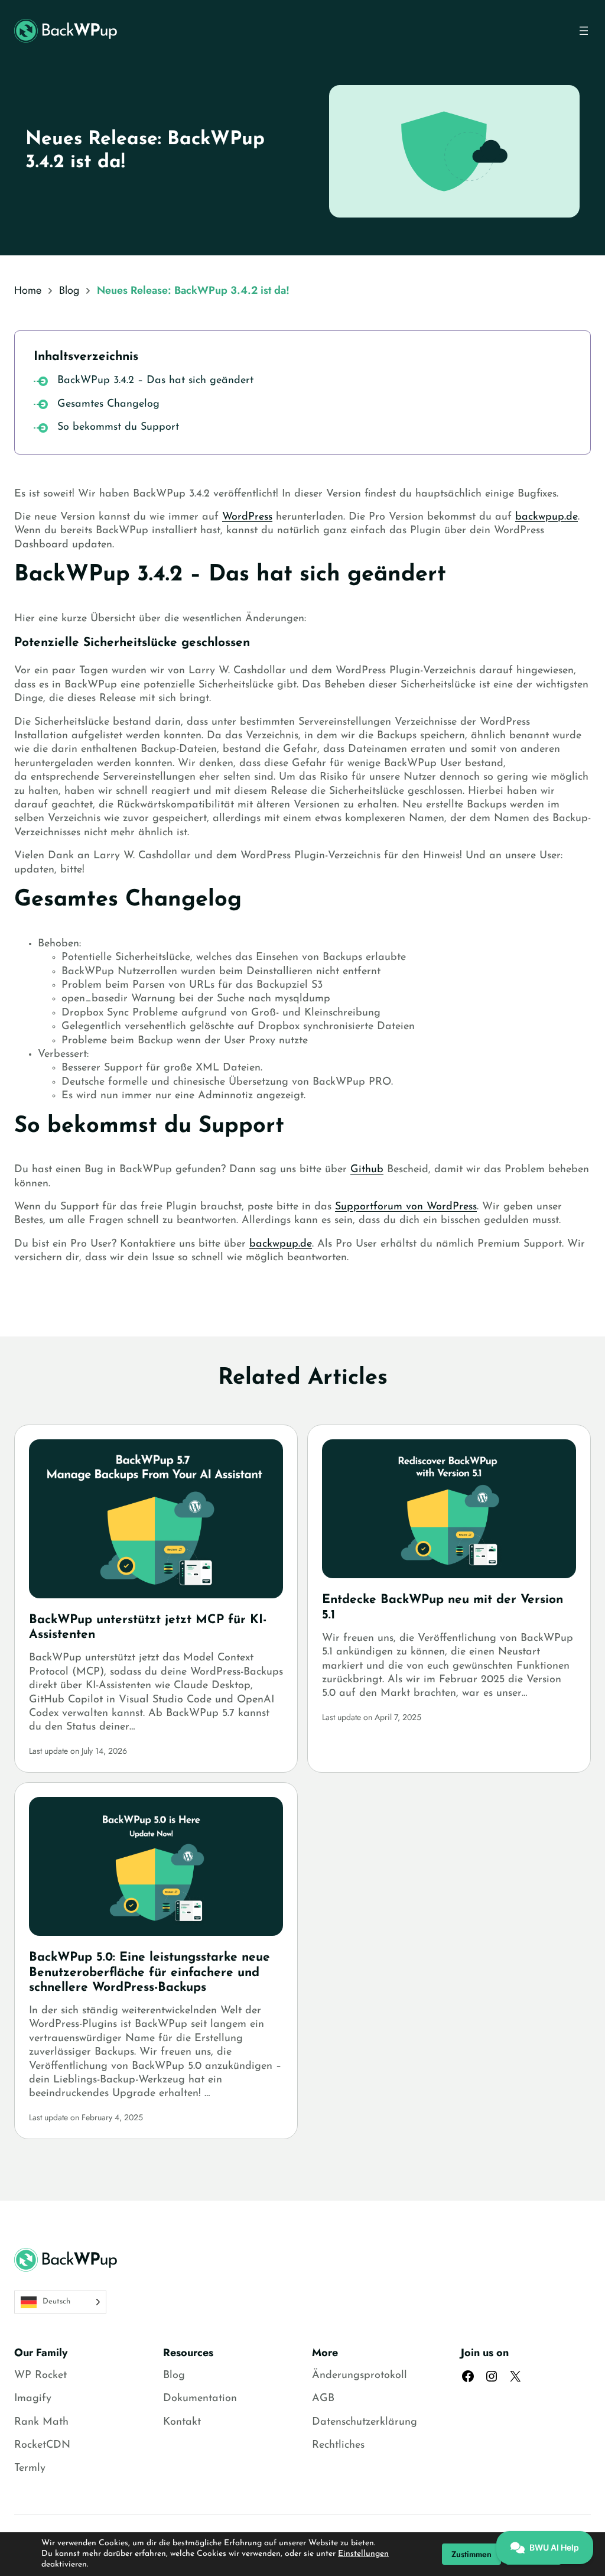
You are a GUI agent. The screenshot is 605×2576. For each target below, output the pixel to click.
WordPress (247, 517)
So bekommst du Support (118, 427)
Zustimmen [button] (471, 2554)
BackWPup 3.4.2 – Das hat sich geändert (155, 381)
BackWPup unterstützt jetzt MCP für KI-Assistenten (148, 1627)
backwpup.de (547, 517)
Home (28, 290)
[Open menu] (584, 31)
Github (367, 1170)
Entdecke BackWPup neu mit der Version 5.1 (443, 1607)
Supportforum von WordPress (406, 1207)
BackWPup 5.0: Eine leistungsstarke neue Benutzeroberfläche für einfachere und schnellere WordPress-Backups (149, 1972)
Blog (69, 290)
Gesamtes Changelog (108, 404)
